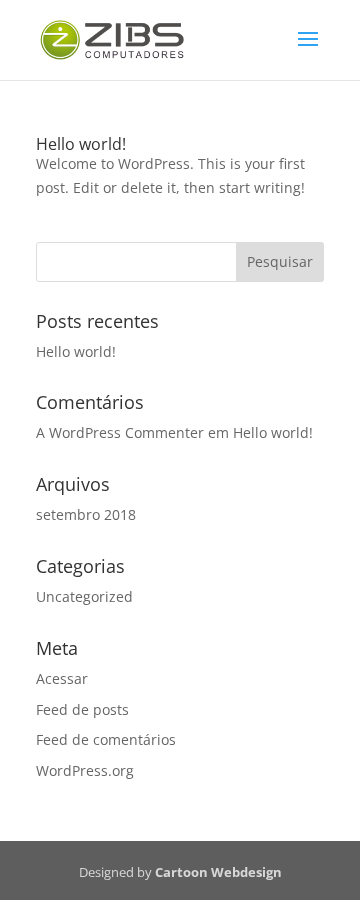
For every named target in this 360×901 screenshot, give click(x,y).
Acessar (62, 678)
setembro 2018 (86, 514)
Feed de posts (82, 709)
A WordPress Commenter (120, 432)
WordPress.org (85, 770)
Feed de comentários (106, 739)
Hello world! (81, 144)
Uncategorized (84, 596)
